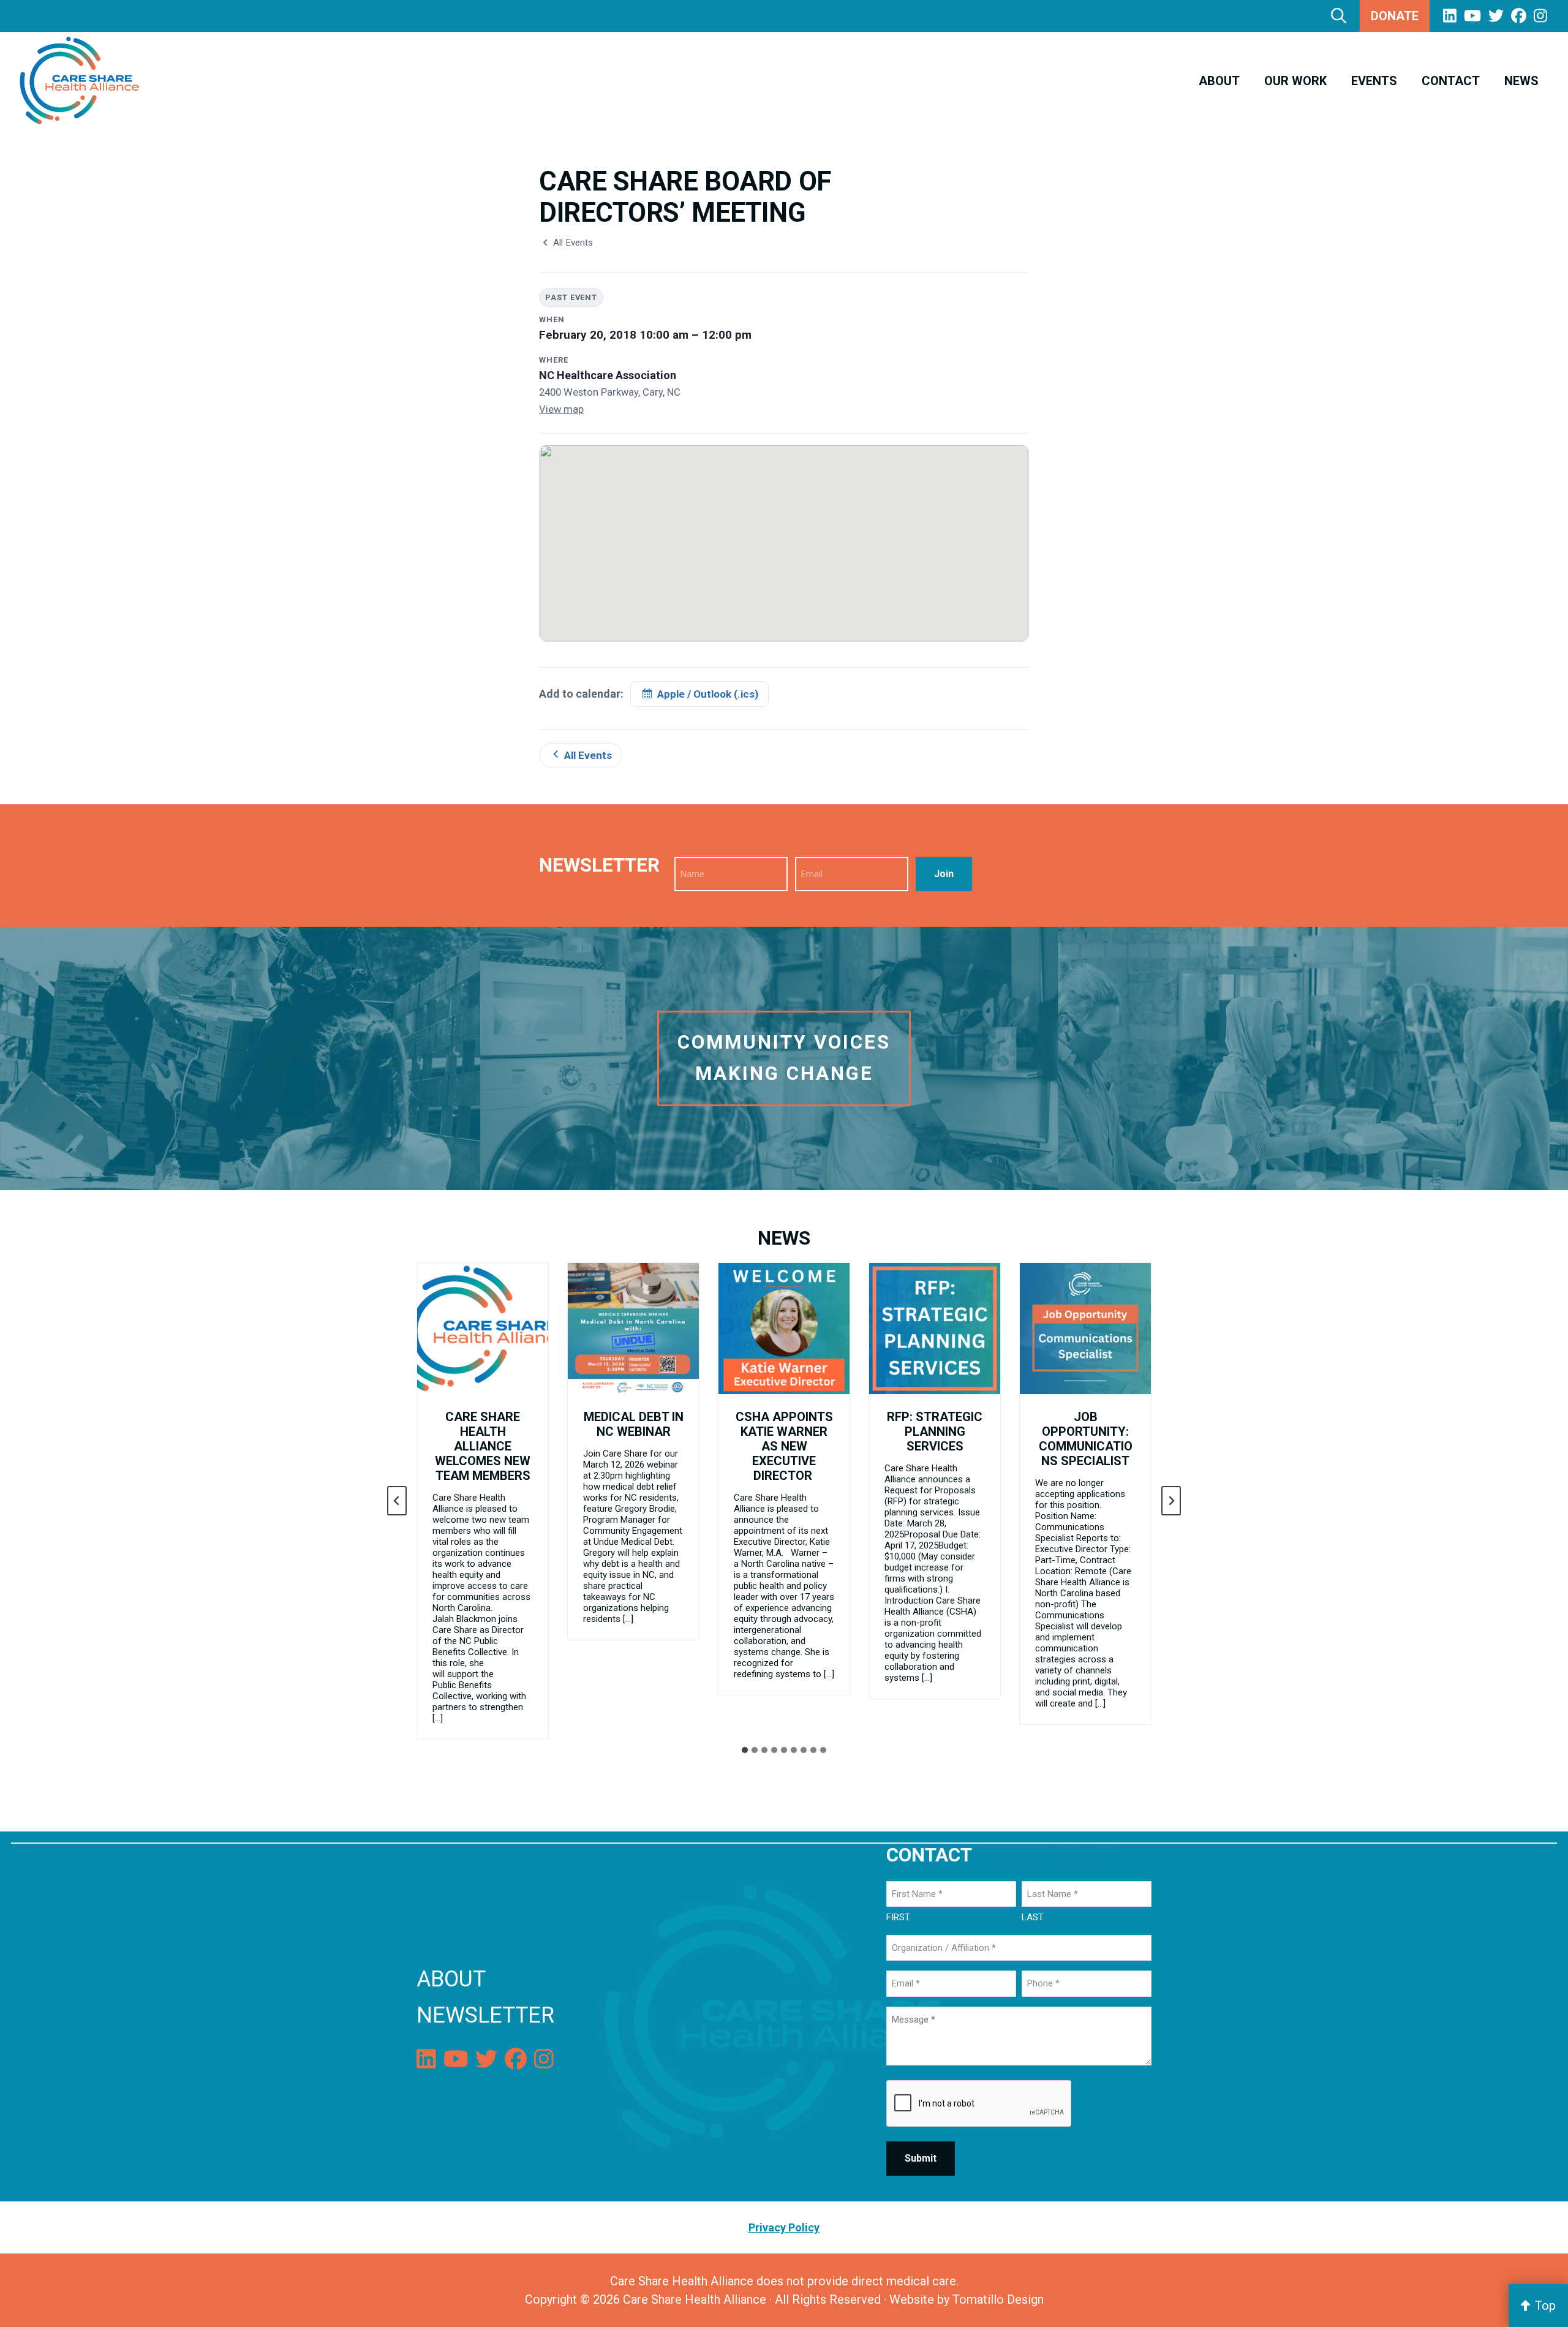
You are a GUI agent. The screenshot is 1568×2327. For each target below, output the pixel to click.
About (451, 1979)
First (898, 1917)
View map (561, 409)
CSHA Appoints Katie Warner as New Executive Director (784, 1446)
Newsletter (485, 2015)
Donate (1395, 16)
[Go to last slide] (397, 1501)
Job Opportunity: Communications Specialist (1086, 1439)
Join (944, 874)
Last (1033, 1917)
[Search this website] (1339, 16)
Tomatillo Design (998, 2299)
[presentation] (483, 1329)
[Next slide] (1171, 1501)
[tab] (745, 1750)
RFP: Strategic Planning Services (935, 1431)
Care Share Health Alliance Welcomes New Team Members (483, 1446)
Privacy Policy (1046, 1855)
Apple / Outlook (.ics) (708, 694)
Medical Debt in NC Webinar (634, 1424)
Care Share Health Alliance (695, 2299)
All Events (573, 243)
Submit (921, 2158)
